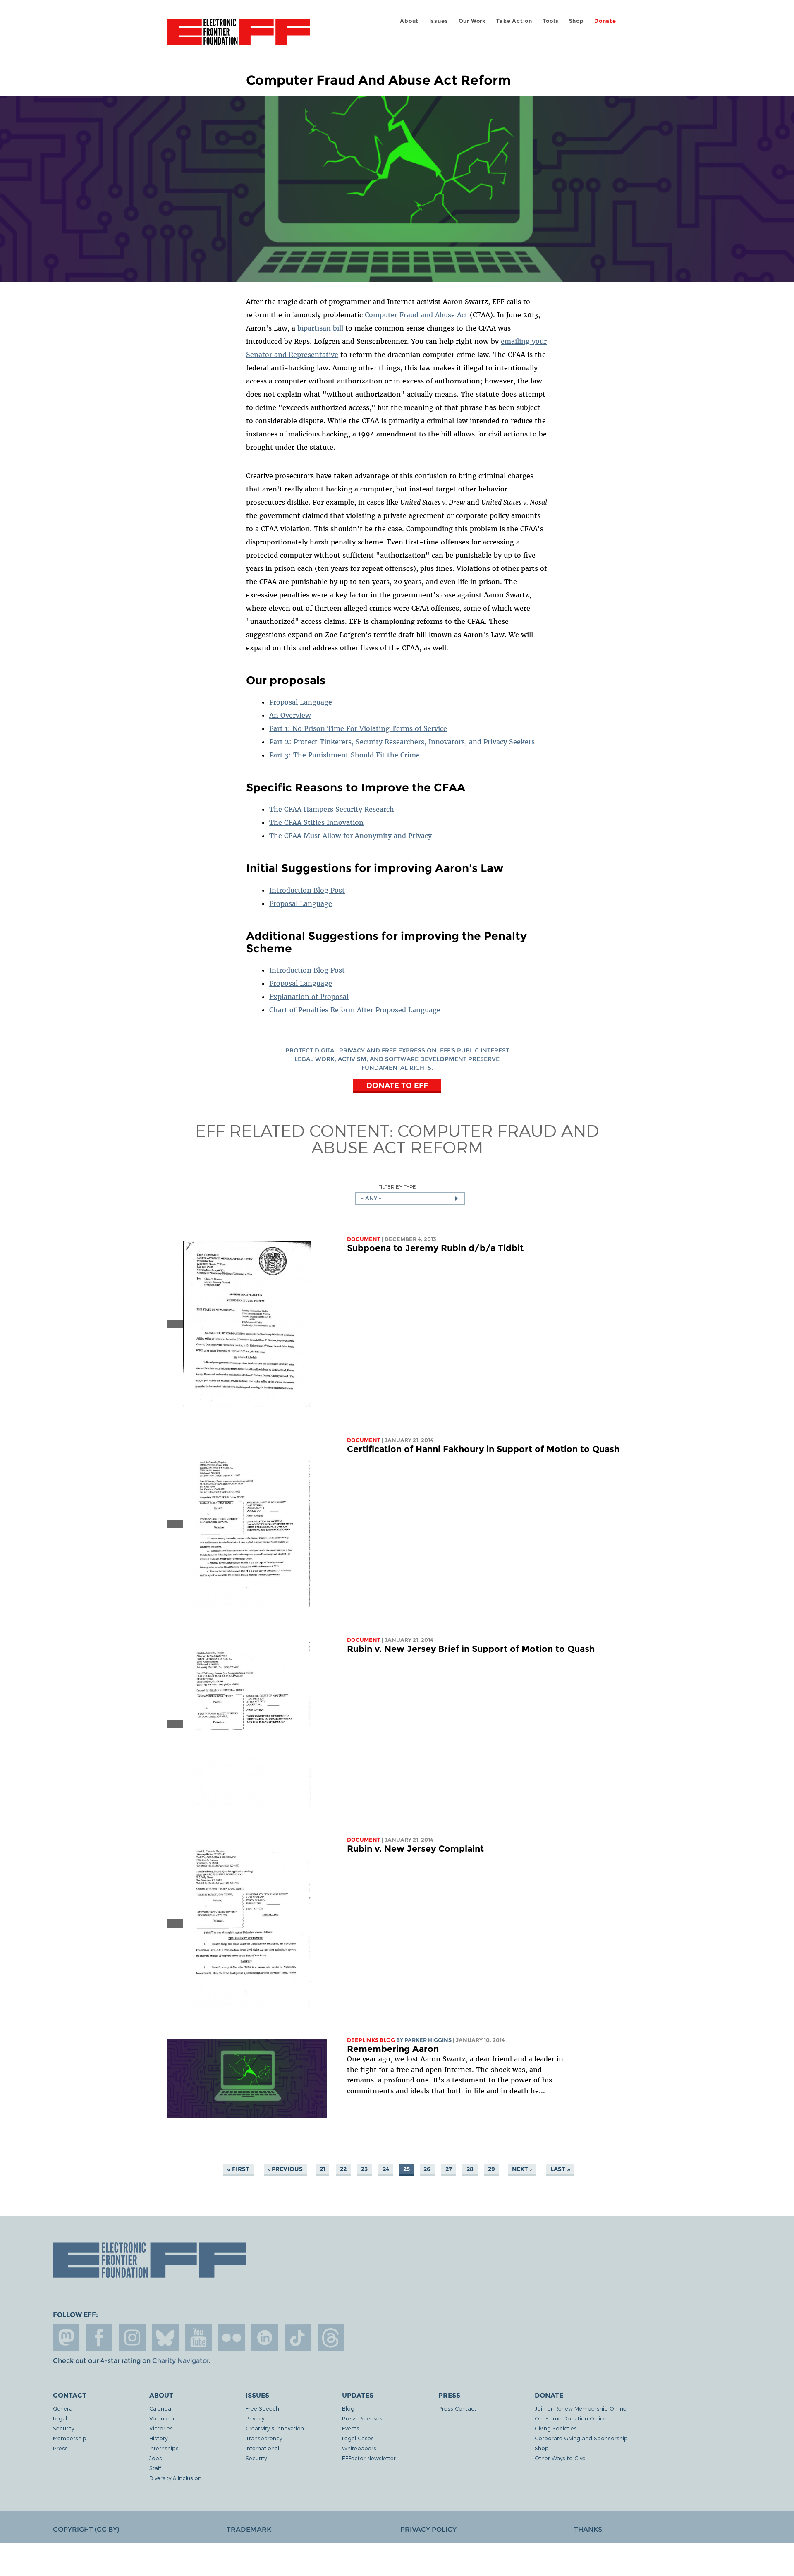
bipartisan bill (320, 328)
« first (238, 2169)
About (409, 21)
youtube (198, 2338)
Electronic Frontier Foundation (239, 36)
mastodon (66, 2338)
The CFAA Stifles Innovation (316, 822)
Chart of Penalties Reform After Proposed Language (355, 1010)
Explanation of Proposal (309, 997)
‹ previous (285, 2169)
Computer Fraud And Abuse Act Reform (455, 1138)
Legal (60, 2418)
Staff (155, 2468)
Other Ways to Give (560, 2458)
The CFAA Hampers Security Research (332, 809)
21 (323, 2169)
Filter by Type (397, 1187)
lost (412, 2059)
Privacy (255, 2418)
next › (522, 2169)
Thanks (588, 2529)
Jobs (156, 2458)
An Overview (290, 715)
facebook (99, 2338)
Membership (70, 2438)
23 (364, 2169)
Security (63, 2428)
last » (560, 2169)
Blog (348, 2408)
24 (386, 2169)
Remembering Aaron (393, 2049)
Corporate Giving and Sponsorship (581, 2438)
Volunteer (162, 2418)
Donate (605, 21)
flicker (232, 2338)
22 (343, 2169)
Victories (161, 2428)
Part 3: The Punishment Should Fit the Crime (344, 755)
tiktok (298, 2338)
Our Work (472, 21)
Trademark (249, 2529)
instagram (132, 2338)
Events (351, 2428)
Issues (439, 21)
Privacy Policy (428, 2529)
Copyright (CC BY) (86, 2529)
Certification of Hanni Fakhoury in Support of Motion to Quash (483, 1449)
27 (449, 2169)
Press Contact (457, 2408)
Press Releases (362, 2418)
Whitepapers (359, 2448)
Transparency (264, 2438)
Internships (164, 2448)
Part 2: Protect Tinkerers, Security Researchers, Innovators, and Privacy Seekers (402, 742)
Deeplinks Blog (371, 2040)
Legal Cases (358, 2438)
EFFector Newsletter (369, 2458)
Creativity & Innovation (275, 2428)
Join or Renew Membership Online (581, 2408)
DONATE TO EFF (397, 1085)
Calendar (161, 2408)
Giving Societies (556, 2428)
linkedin (265, 2338)
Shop (576, 21)
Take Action (514, 21)
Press (60, 2448)
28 (470, 2169)
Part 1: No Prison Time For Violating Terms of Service (358, 728)
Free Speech (262, 2408)
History (158, 2438)
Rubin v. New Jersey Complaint (415, 1849)
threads (331, 2338)
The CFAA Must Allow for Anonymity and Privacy (350, 836)
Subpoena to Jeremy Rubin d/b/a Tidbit (435, 1248)
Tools (550, 21)
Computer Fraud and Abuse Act (417, 315)
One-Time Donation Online (571, 2418)
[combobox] (410, 1198)
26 (427, 2169)
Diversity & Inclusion (175, 2478)
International (262, 2448)
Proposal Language (301, 702)
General (63, 2408)
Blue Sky (165, 2338)
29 (491, 2169)
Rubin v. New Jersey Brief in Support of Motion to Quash (471, 1649)
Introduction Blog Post (307, 890)
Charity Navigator (181, 2361)
